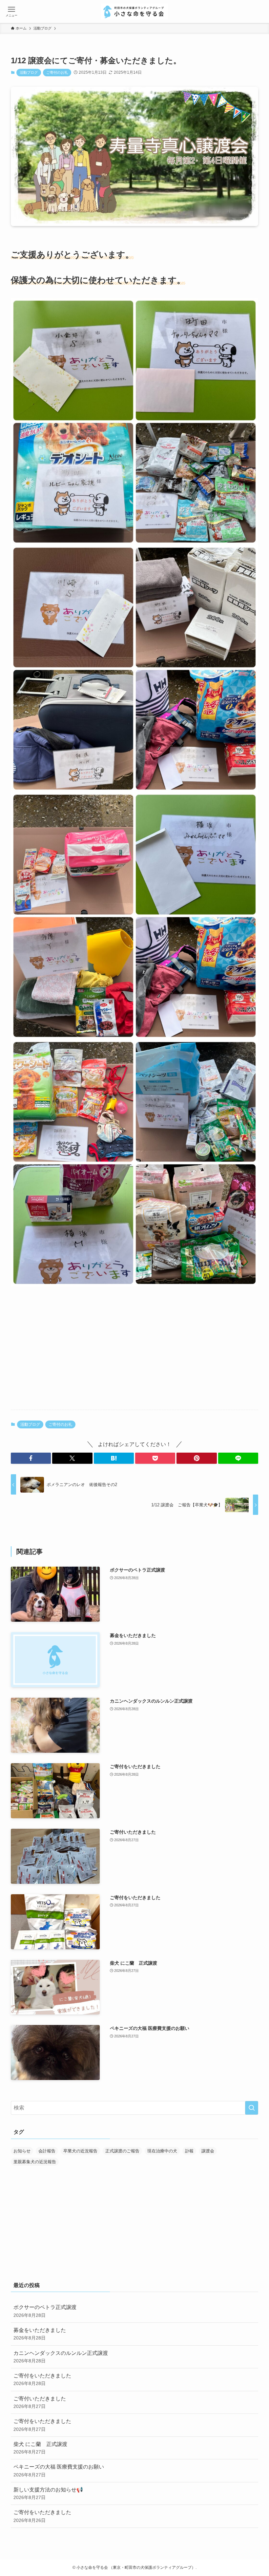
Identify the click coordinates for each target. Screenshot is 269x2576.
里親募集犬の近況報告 (35, 2162)
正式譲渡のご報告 (122, 2151)
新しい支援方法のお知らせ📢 (48, 2493)
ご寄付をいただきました (42, 2379)
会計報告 (47, 2151)
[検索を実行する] (252, 2108)
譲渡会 (208, 2151)
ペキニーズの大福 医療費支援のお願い (59, 2471)
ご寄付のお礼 (57, 72)
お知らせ (22, 2151)
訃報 (189, 2151)
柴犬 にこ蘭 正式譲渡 (40, 2448)
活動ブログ (29, 72)
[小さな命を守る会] (135, 11)
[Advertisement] (134, 1353)
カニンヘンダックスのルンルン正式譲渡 (61, 2357)
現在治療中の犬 (162, 2151)
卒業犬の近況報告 (80, 2151)
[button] (31, 1458)
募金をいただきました (40, 2334)
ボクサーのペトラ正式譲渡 (45, 2311)
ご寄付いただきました (40, 2402)
